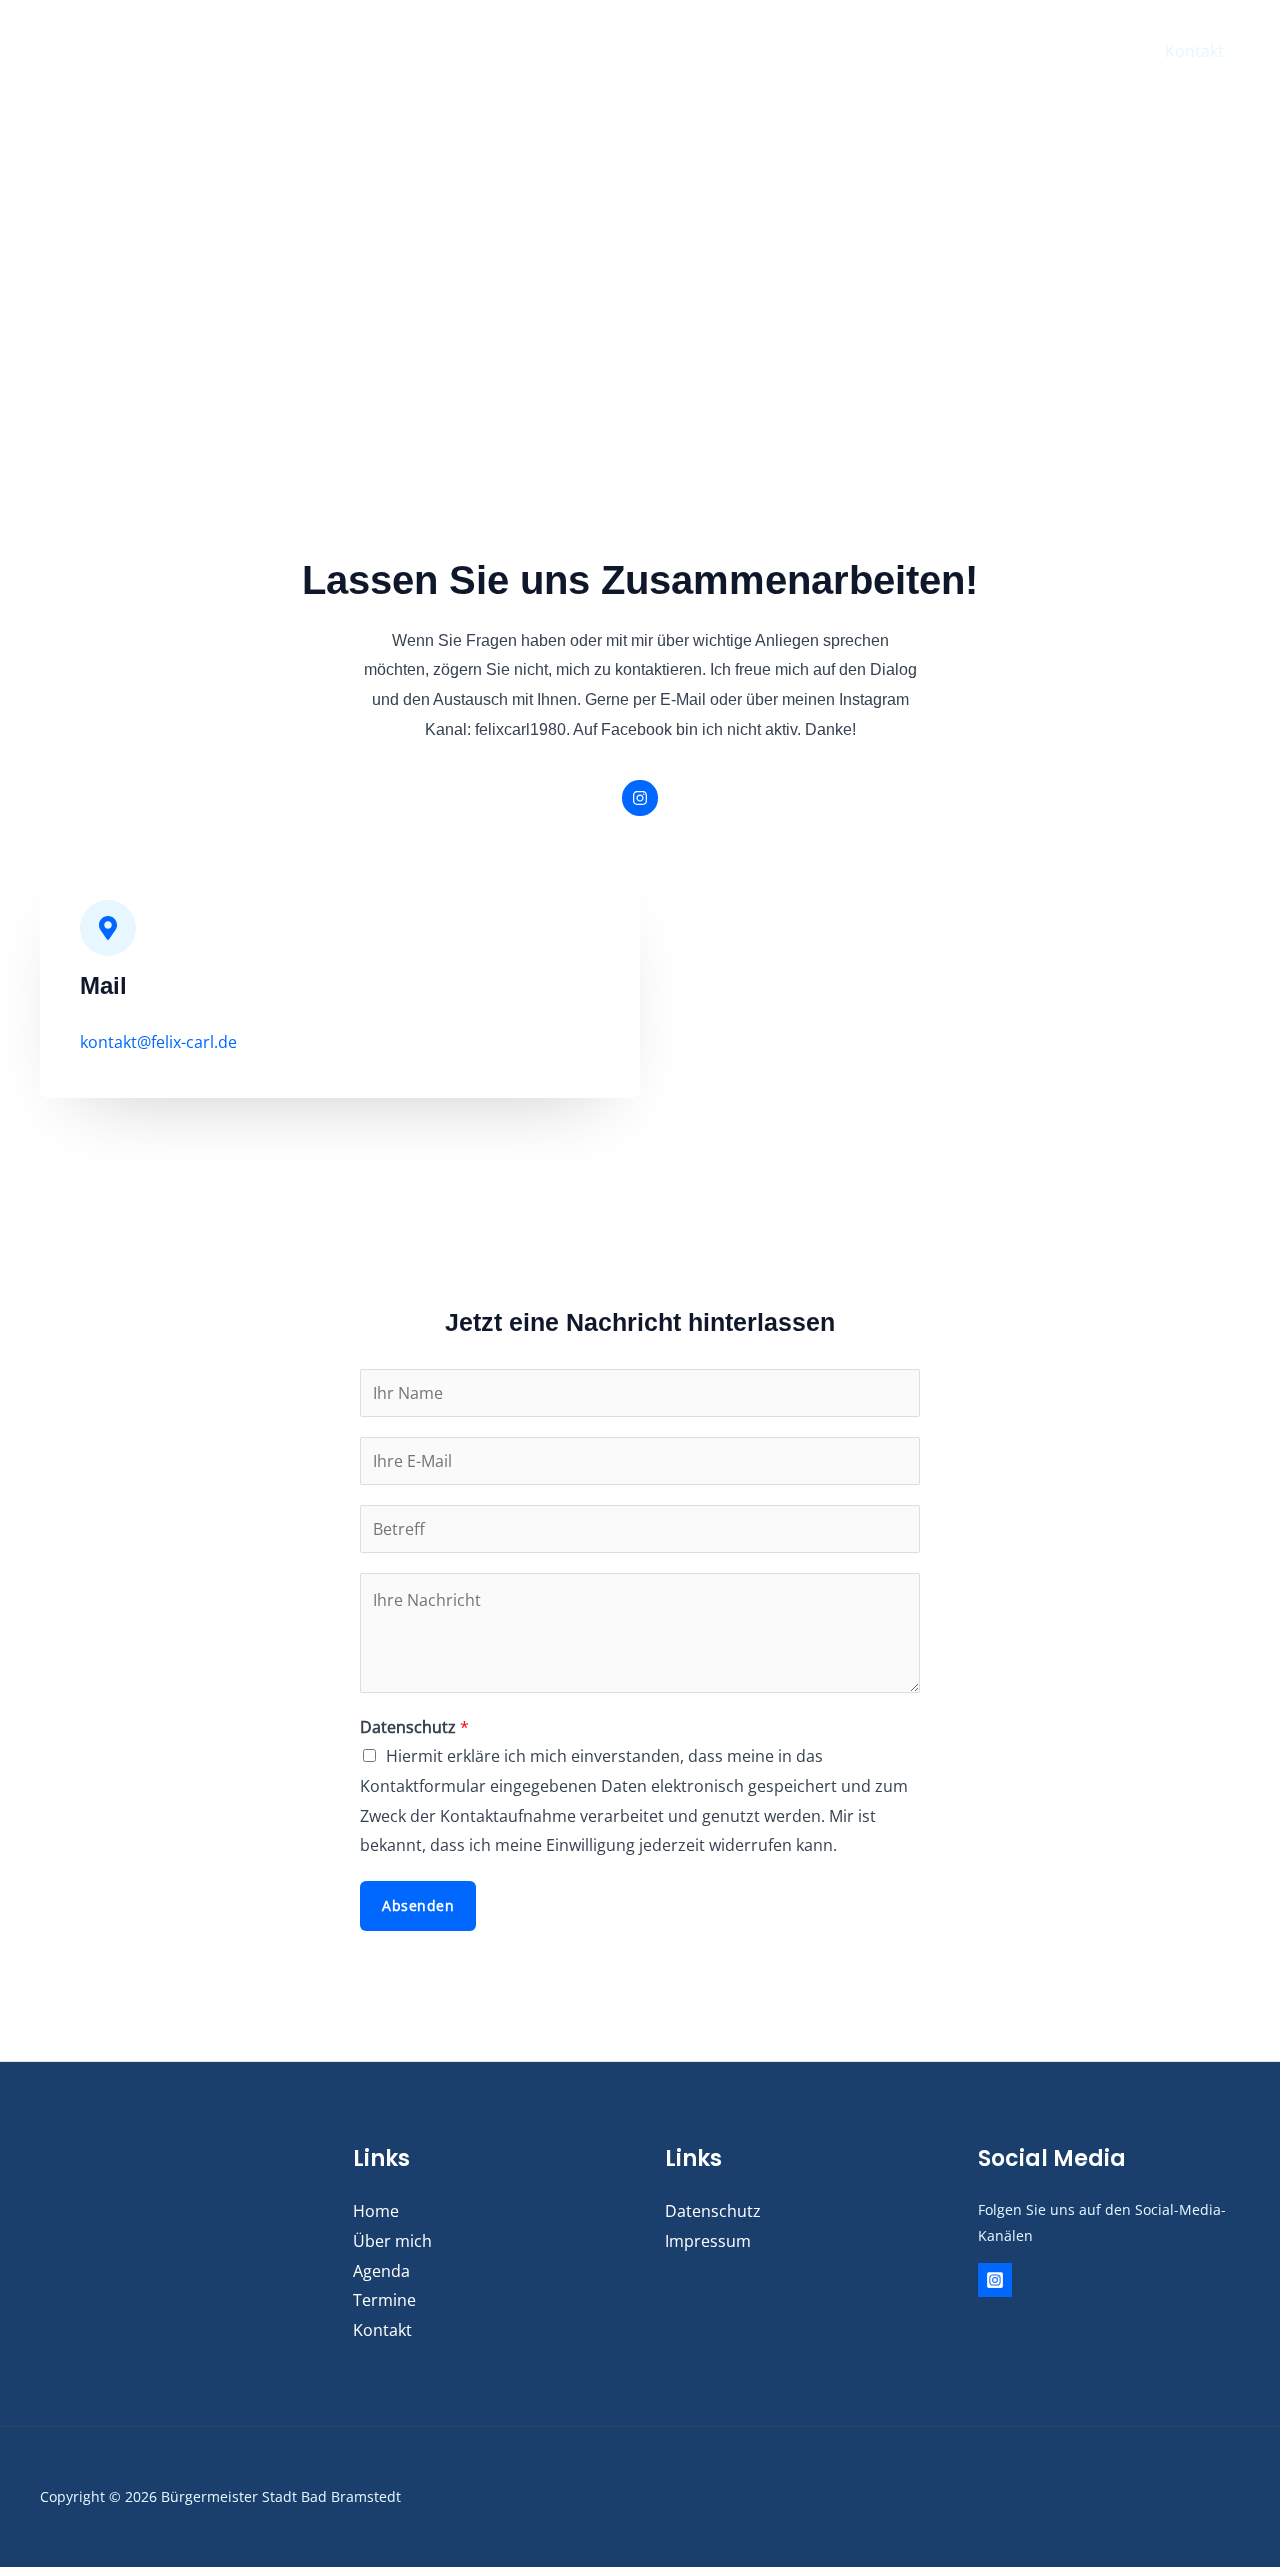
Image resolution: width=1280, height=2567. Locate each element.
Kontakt (1194, 51)
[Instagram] (995, 2280)
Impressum (708, 2241)
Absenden (418, 1905)
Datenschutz (414, 1727)
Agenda (1009, 51)
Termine (1101, 51)
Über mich (909, 51)
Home (815, 51)
